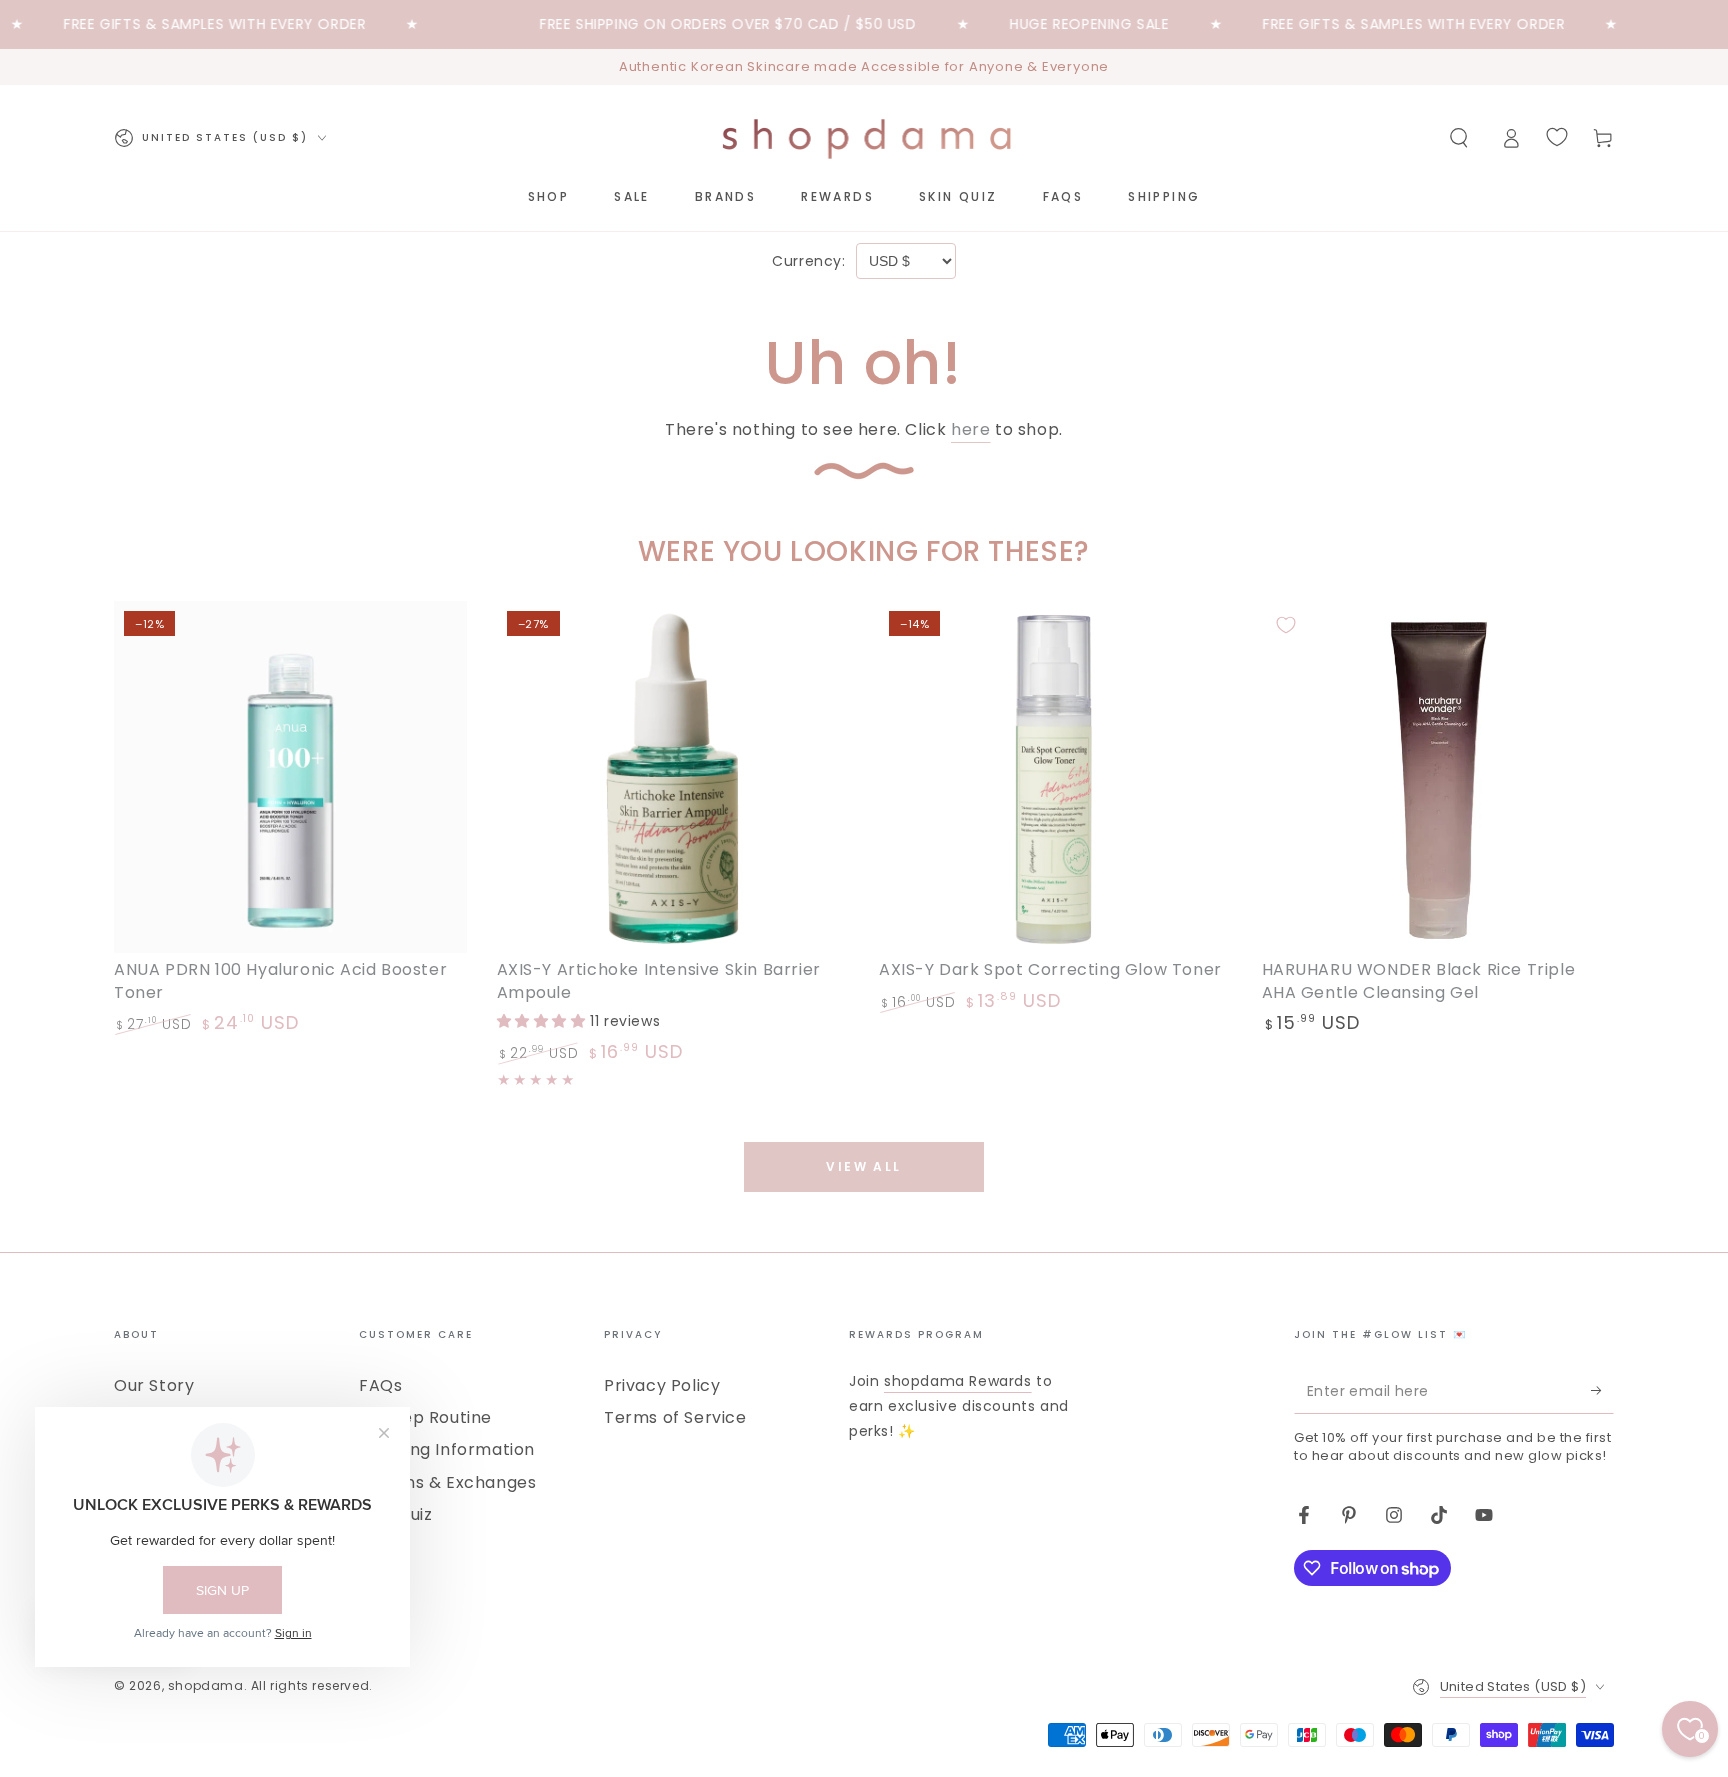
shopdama (206, 1685)
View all (863, 1166)
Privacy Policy (662, 1385)
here (970, 429)
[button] (1459, 138)
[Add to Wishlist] (138, 625)
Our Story (154, 1385)
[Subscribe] (1602, 1391)
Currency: (808, 261)
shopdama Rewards (958, 1381)
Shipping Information (447, 1449)
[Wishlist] (1557, 137)
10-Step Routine (425, 1417)
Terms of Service (675, 1417)
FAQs (380, 1385)
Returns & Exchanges (447, 1482)
